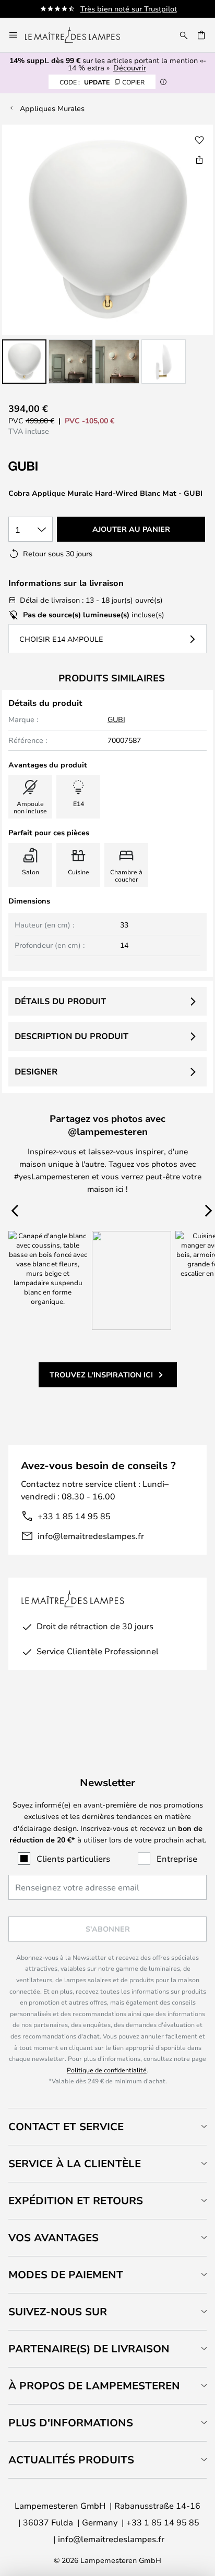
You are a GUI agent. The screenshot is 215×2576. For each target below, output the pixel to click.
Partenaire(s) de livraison (89, 2348)
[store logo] (79, 35)
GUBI (116, 719)
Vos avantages (53, 2237)
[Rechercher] (184, 35)
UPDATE (102, 82)
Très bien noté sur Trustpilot (129, 9)
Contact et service (66, 2126)
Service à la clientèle (75, 2163)
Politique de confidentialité (107, 2070)
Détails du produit (60, 1001)
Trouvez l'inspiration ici (101, 1375)
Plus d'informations (71, 2422)
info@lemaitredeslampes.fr (91, 1536)
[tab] (107, 2126)
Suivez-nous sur (58, 2311)
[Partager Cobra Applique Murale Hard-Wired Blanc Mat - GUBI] (199, 160)
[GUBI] (61, 466)
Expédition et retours (76, 2200)
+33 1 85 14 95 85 (74, 1516)
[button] (24, 362)
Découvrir (130, 68)
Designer (36, 1071)
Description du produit (71, 1036)
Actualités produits (71, 2459)
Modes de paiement (66, 2274)
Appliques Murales (52, 108)
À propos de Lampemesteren (94, 2385)
